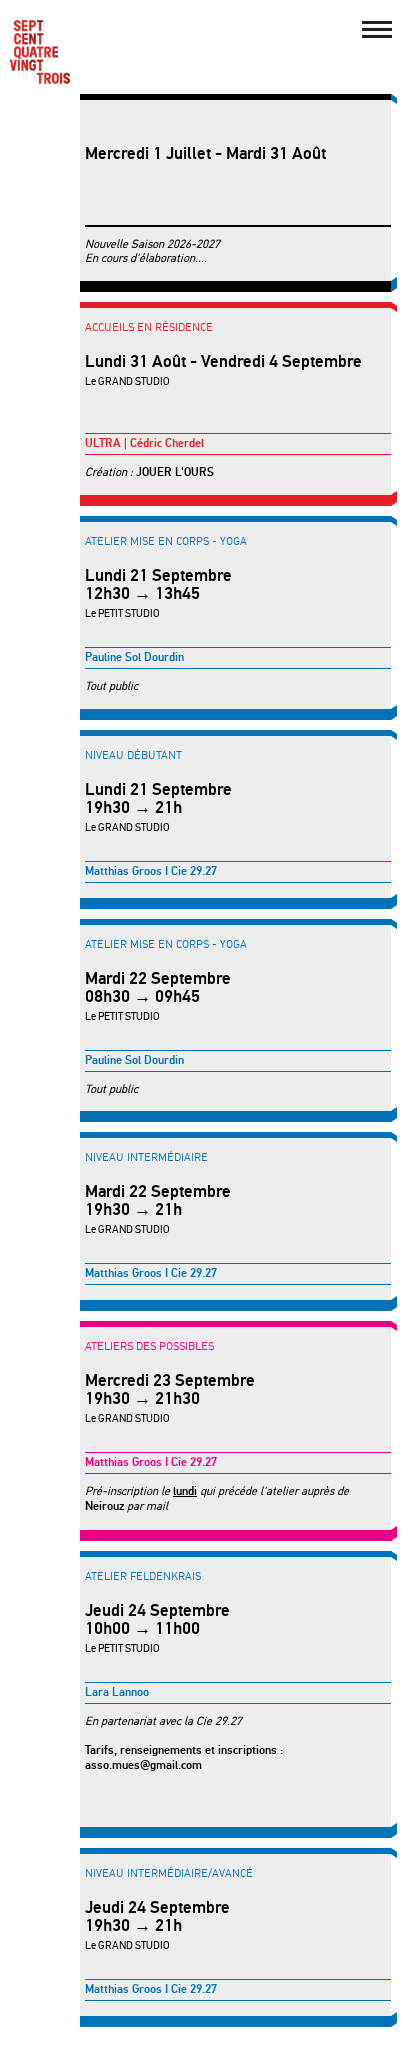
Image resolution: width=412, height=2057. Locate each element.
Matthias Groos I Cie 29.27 (151, 871)
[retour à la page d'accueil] (40, 52)
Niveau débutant (133, 755)
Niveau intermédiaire (146, 1157)
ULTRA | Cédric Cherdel (144, 443)
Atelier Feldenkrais (143, 1576)
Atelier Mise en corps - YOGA (166, 541)
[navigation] (377, 29)
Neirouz (104, 1506)
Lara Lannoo (117, 1692)
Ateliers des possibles (149, 1346)
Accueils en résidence (149, 327)
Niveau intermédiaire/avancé (169, 1873)
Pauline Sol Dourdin (134, 657)
